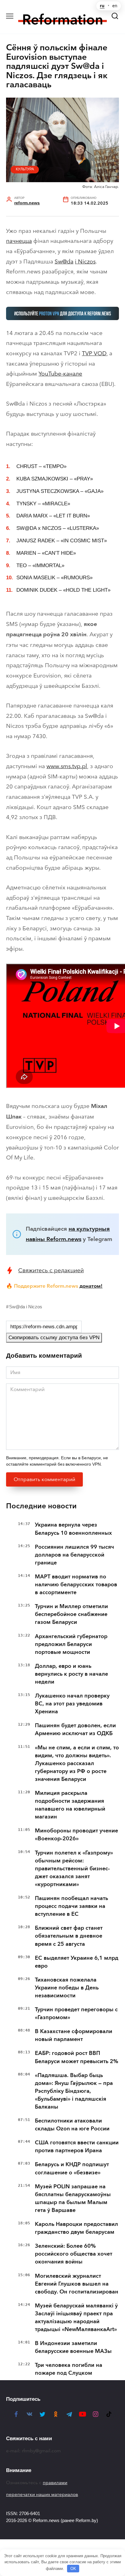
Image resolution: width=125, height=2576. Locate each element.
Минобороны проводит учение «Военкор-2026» (76, 1835)
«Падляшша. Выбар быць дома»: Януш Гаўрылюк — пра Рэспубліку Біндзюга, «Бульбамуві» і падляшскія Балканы (74, 2091)
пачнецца (19, 241)
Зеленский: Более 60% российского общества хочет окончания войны (74, 2254)
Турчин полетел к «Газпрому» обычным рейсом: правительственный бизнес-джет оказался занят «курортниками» (74, 1868)
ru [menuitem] (102, 6)
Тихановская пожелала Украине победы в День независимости (67, 1988)
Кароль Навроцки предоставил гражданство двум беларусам (76, 2228)
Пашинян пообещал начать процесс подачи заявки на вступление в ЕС (71, 1906)
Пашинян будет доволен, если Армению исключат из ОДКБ (75, 1729)
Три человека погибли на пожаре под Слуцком (69, 2369)
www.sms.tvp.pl (67, 766)
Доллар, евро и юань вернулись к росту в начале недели (71, 1674)
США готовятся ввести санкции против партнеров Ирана (77, 2146)
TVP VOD (94, 353)
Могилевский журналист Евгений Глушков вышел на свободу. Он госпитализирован (77, 2284)
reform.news (27, 203)
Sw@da (64, 261)
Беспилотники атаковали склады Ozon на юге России (72, 2125)
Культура (25, 169)
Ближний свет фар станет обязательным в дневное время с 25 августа (69, 1936)
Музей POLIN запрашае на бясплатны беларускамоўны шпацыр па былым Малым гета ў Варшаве (73, 2198)
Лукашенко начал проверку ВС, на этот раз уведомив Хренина (72, 1704)
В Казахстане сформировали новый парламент (74, 2035)
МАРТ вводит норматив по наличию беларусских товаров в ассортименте (76, 1584)
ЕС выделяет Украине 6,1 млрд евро (77, 1962)
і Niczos (85, 261)
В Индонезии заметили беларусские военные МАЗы (73, 2347)
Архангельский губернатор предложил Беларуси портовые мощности (71, 1644)
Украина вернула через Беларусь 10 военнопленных (73, 1529)
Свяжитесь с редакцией (51, 1270)
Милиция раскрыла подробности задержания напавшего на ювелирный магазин (70, 1805)
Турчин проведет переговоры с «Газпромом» (76, 2013)
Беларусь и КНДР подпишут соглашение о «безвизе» (72, 2168)
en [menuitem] (115, 6)
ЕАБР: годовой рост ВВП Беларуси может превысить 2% (77, 2057)
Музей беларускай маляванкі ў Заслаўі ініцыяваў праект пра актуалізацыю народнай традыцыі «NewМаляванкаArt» (76, 2317)
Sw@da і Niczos (26, 1307)
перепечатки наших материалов (42, 2494)
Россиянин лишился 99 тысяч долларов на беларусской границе (74, 1555)
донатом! (91, 1286)
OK (73, 2569)
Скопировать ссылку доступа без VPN (54, 1338)
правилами (55, 2483)
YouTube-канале (60, 374)
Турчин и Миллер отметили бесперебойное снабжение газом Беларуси (71, 1614)
